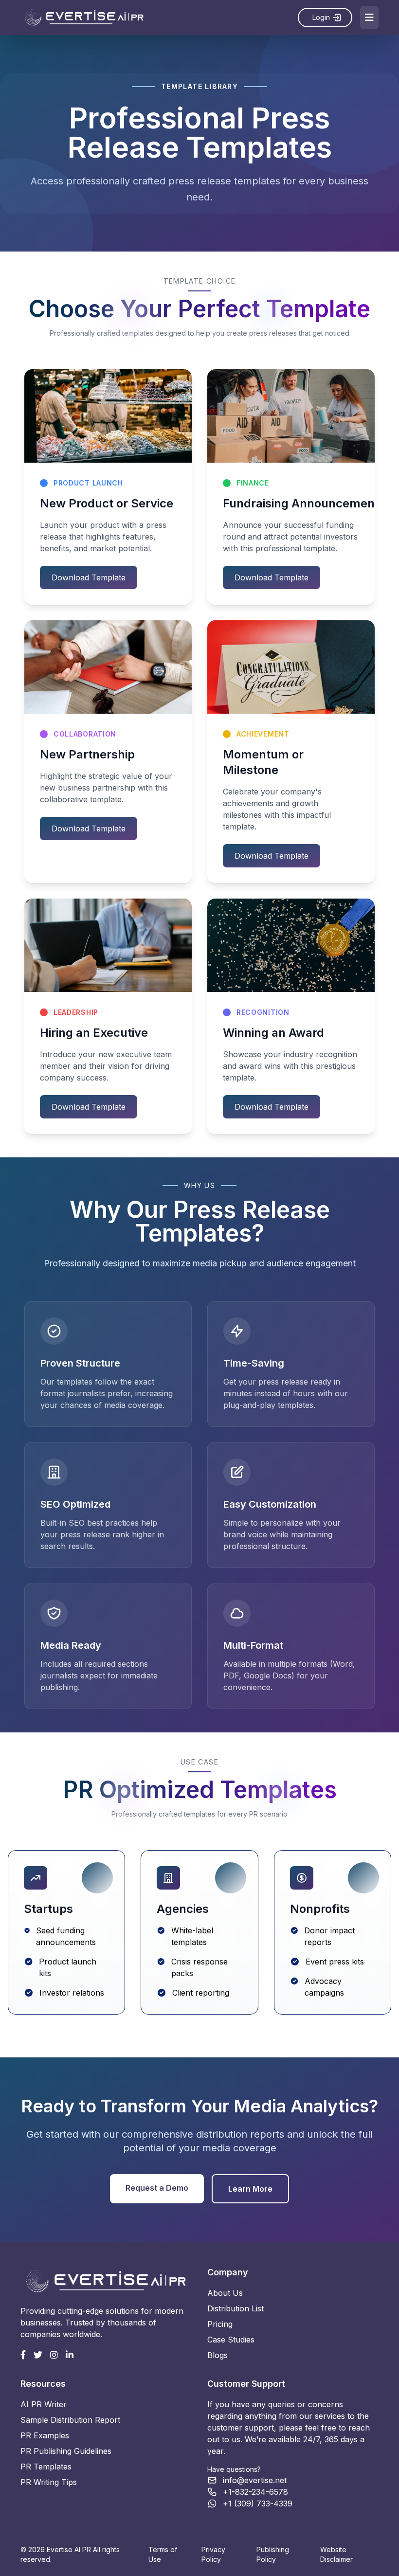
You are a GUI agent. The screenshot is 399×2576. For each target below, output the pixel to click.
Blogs (218, 2355)
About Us (225, 2293)
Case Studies (231, 2340)
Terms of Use (163, 2554)
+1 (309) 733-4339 (258, 2504)
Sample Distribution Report (70, 2420)
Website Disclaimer (336, 2554)
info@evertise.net (255, 2480)
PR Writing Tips (49, 2482)
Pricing (220, 2324)
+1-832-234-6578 (255, 2492)
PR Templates (46, 2467)
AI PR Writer (44, 2404)
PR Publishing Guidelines (66, 2451)
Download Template (89, 577)
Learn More (250, 2189)
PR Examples (45, 2435)
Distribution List (236, 2308)
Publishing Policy (273, 2554)
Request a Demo (157, 2188)
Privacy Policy (213, 2554)
